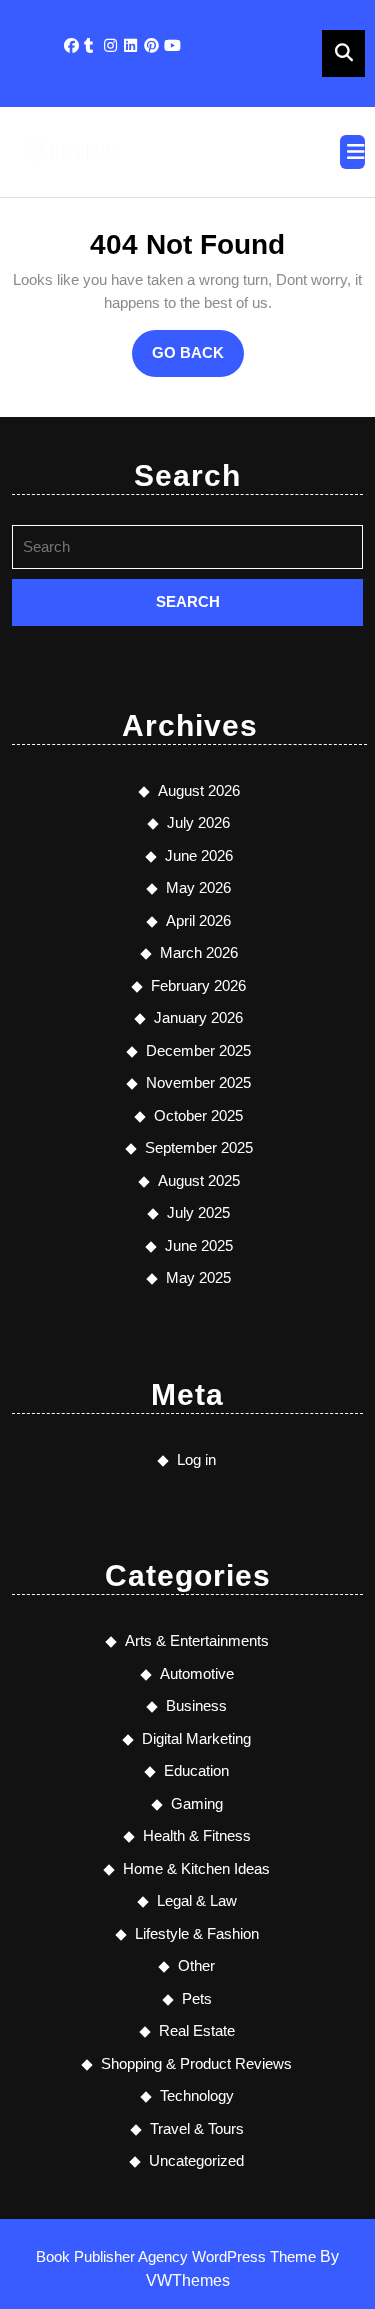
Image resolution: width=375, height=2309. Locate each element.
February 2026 (198, 985)
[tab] (352, 152)
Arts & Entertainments (197, 1640)
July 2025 (198, 1212)
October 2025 (198, 1115)
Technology (197, 2095)
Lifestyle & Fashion (197, 1933)
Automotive (197, 1673)
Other (196, 1965)
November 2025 (198, 1082)
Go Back (198, 360)
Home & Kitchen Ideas (196, 1868)
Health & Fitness (197, 1835)
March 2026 (199, 952)
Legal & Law (197, 1900)
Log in (196, 1459)
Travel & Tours (197, 2128)
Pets (197, 1998)
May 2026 (198, 887)
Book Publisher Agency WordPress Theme (178, 2256)
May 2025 (198, 1277)
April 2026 (198, 920)
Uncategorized (196, 2160)
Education (196, 1770)
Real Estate (197, 2030)
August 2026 (199, 790)
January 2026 (198, 1017)
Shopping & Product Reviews (196, 2063)
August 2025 (199, 1180)
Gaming (197, 1803)
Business (196, 1705)
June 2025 (199, 1245)
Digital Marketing (196, 1738)
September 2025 (199, 1147)
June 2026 (199, 855)
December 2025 (198, 1050)
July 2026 (198, 822)
